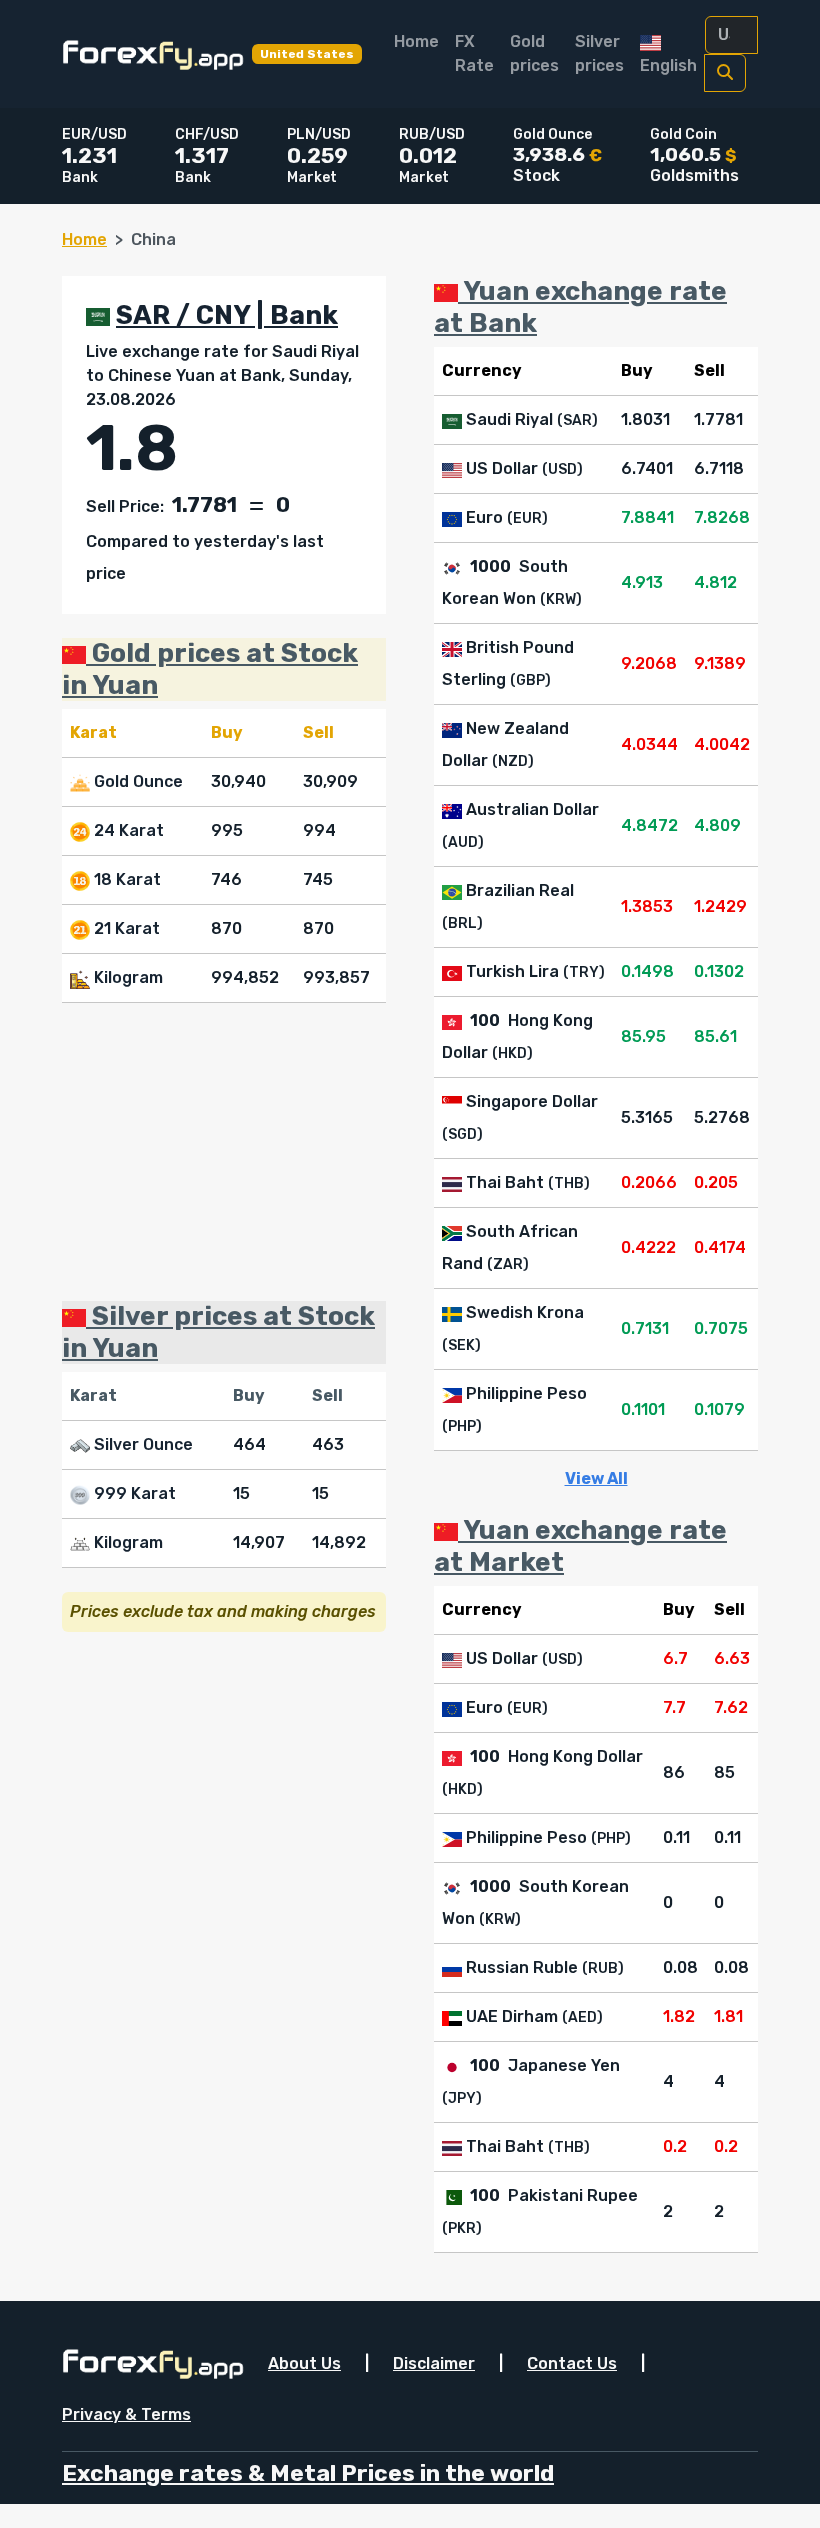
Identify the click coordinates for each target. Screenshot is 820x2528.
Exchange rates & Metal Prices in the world (308, 2473)
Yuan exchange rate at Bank (580, 307)
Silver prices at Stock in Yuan (218, 1332)
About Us (304, 2363)
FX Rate (474, 53)
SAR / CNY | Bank (227, 315)
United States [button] (307, 54)
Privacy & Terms (126, 2414)
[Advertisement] (224, 1152)
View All (596, 1478)
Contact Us (572, 2363)
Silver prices (599, 53)
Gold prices (534, 53)
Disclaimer (434, 2363)
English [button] (668, 65)
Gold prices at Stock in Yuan (210, 669)
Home (416, 41)
